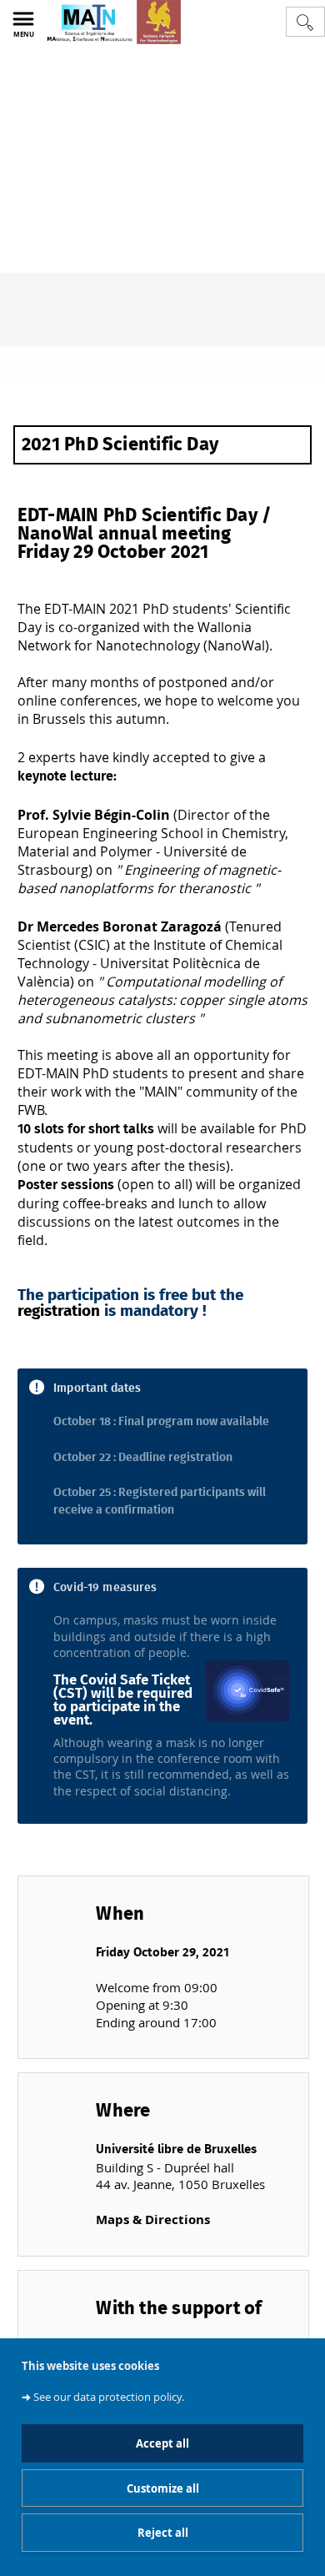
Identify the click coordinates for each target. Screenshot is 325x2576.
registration (59, 1311)
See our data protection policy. (109, 2397)
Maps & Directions (153, 2219)
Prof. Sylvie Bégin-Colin (94, 815)
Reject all (163, 2533)
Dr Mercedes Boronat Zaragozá (120, 926)
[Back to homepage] (113, 22)
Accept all (162, 2443)
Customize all (163, 2488)
